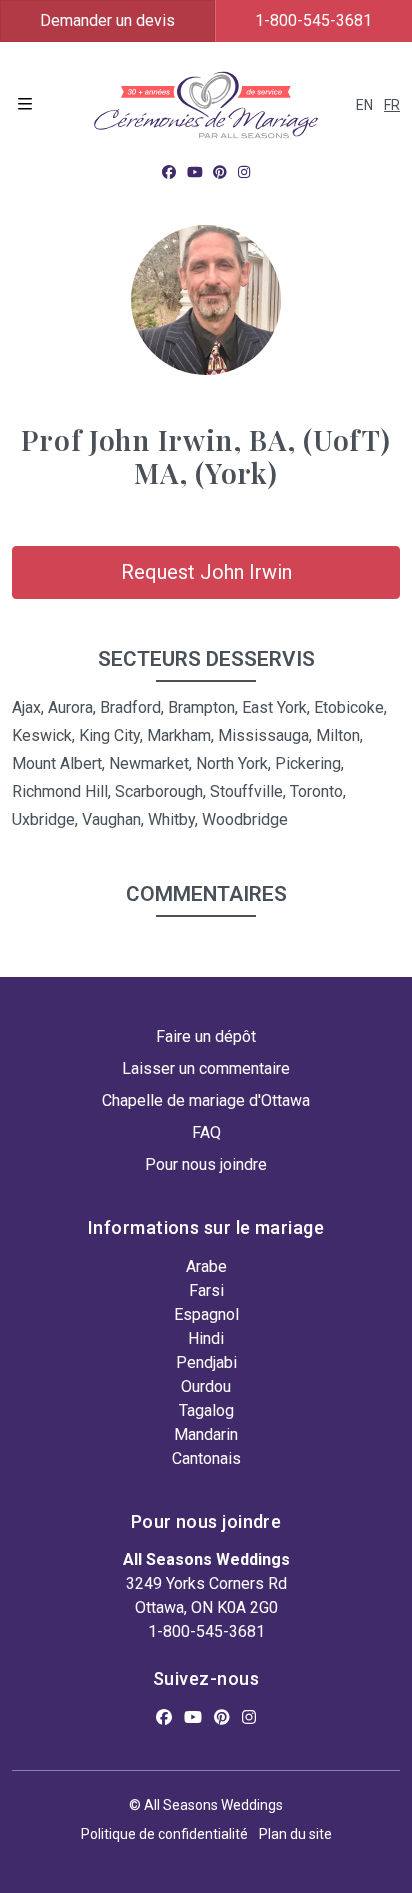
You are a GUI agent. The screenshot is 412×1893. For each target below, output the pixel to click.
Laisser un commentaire (206, 1068)
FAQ (206, 1132)
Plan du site (295, 1834)
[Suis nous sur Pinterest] (220, 172)
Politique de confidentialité (164, 1834)
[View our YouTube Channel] (195, 172)
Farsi (206, 1290)
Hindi (206, 1338)
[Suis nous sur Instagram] (244, 172)
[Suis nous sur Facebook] (169, 172)
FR (392, 105)
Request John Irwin (206, 572)
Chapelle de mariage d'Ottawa (206, 1100)
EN (364, 105)
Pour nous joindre (206, 1164)
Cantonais (206, 1458)
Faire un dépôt (206, 1036)
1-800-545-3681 (206, 1631)
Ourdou (206, 1386)
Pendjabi (206, 1362)
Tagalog (206, 1410)
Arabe (206, 1266)
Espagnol (206, 1314)
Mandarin (206, 1434)
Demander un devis (107, 20)
